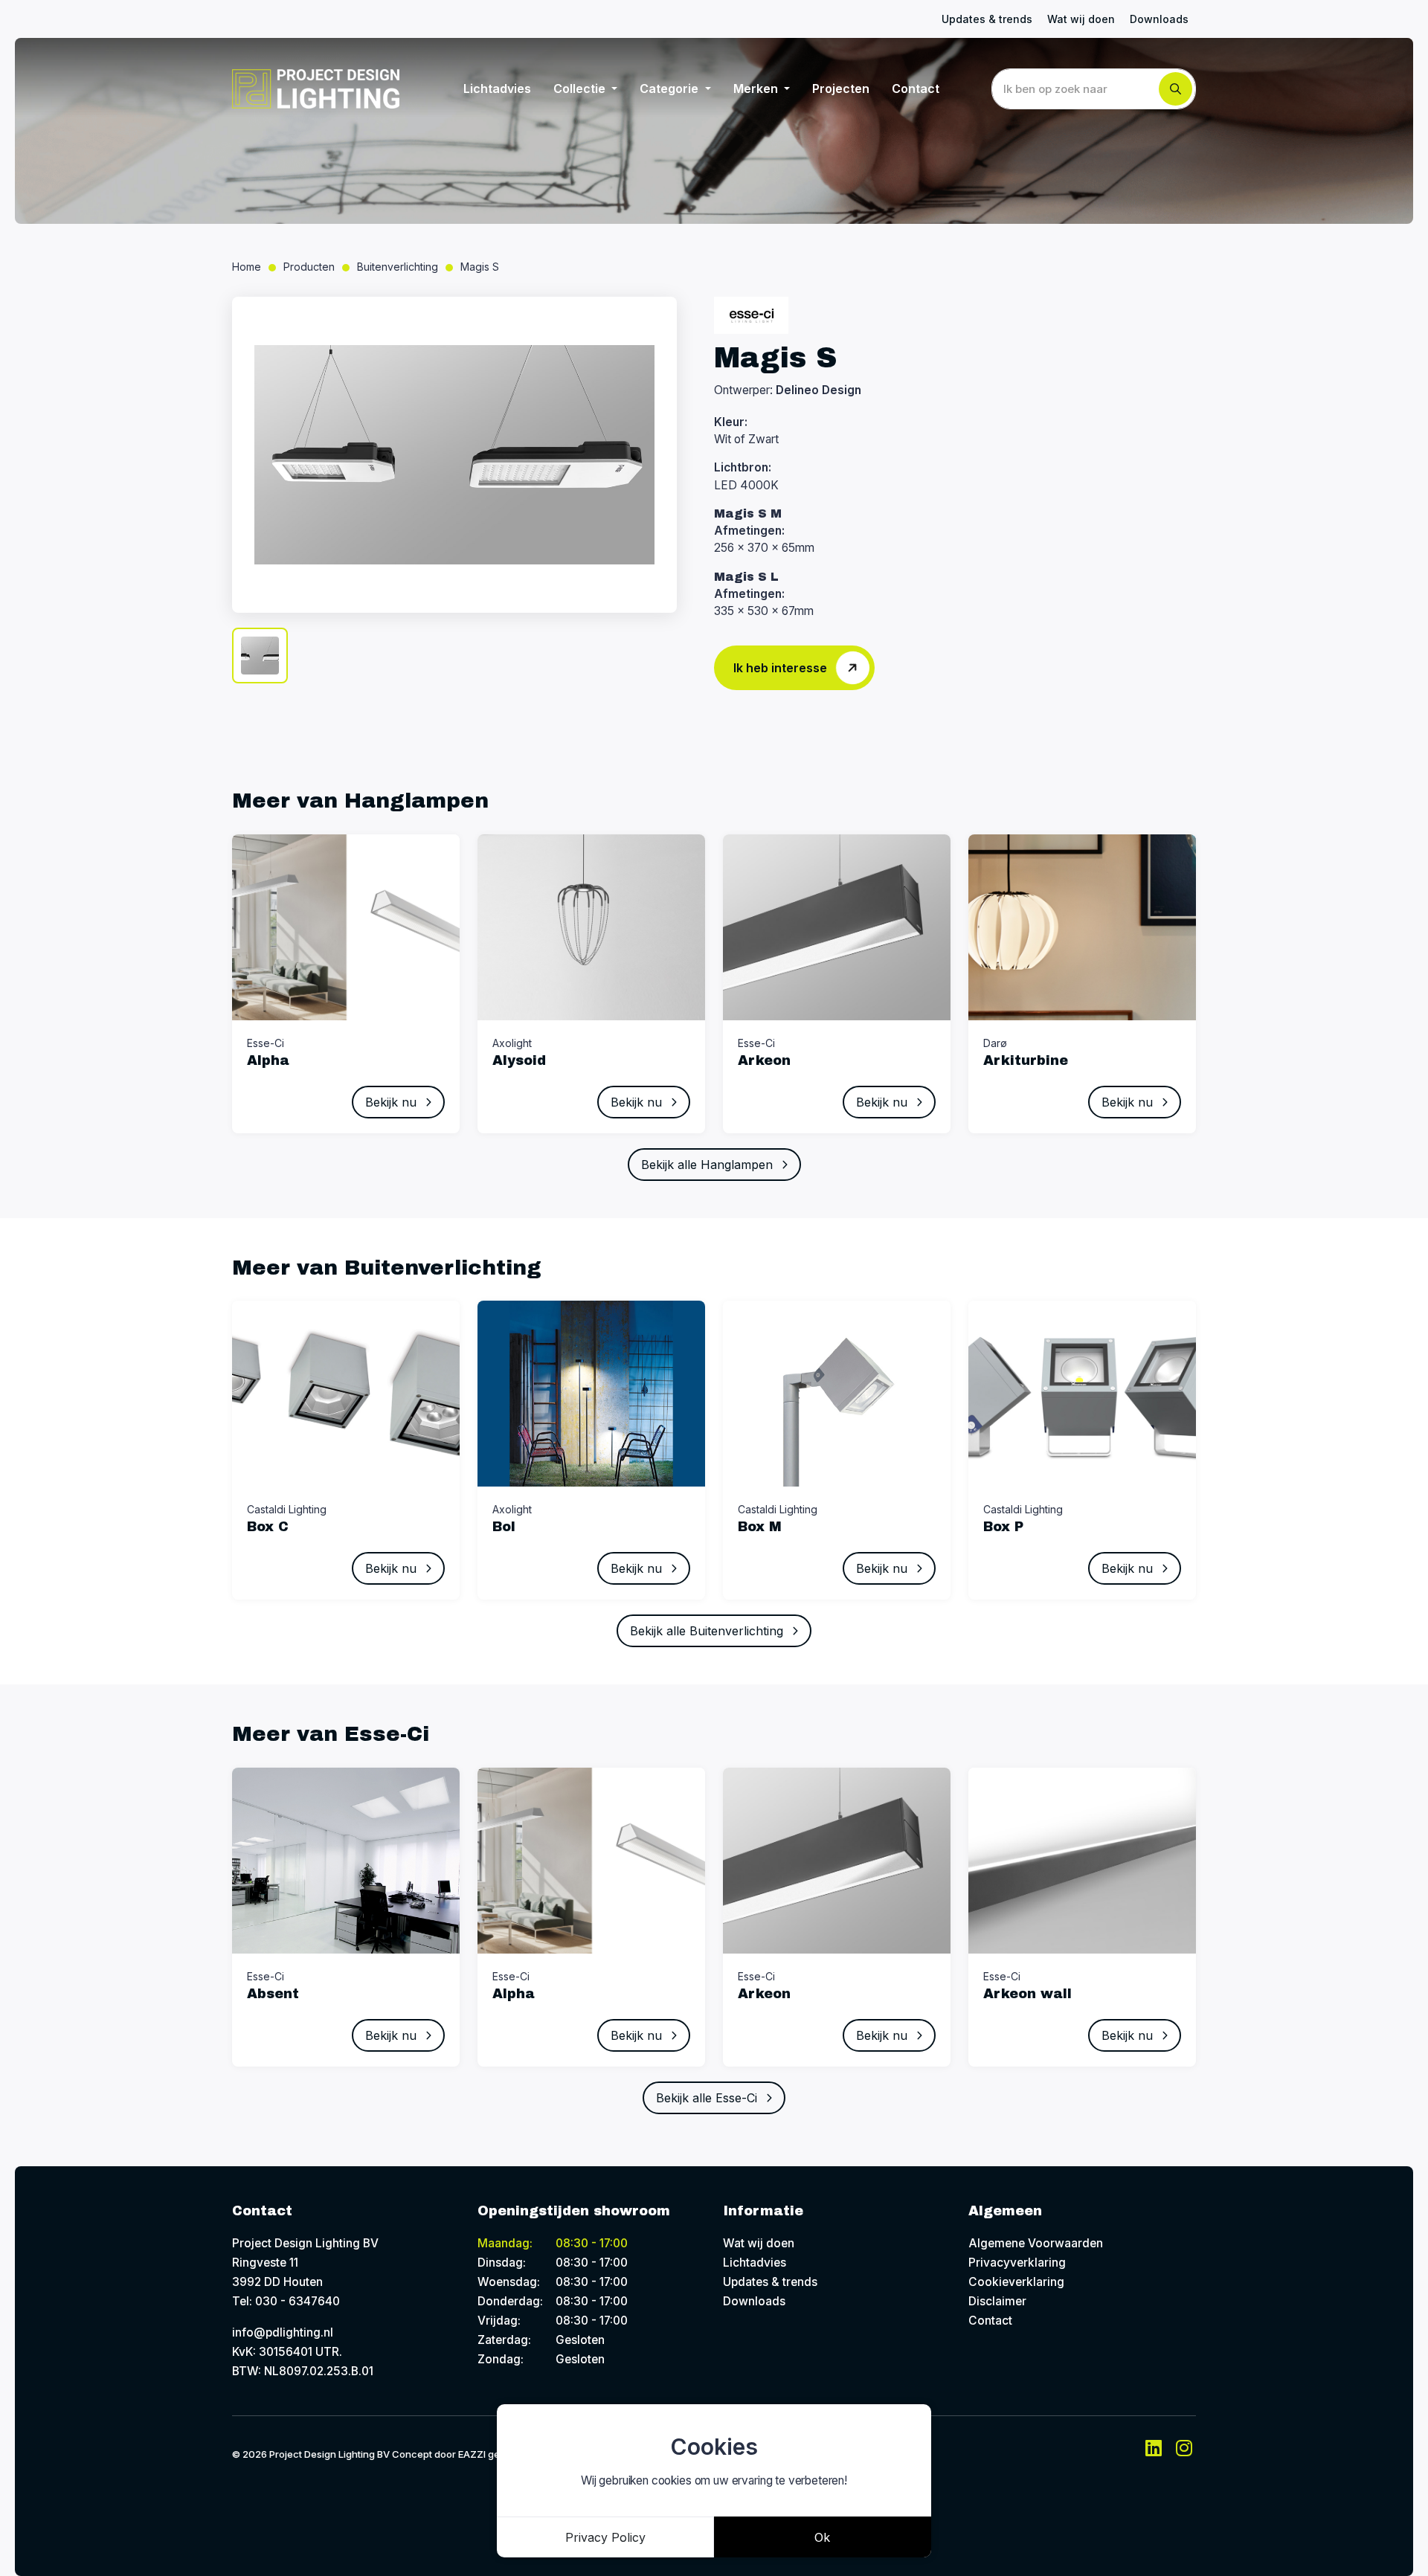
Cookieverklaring (1016, 2282)
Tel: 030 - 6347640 (286, 2301)
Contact (916, 88)
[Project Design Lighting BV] (316, 89)
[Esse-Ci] (751, 315)
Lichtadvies (497, 88)
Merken (757, 88)
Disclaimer (997, 2301)
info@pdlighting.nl (283, 2332)
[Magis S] (454, 455)
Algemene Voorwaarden (1036, 2243)
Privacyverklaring (1017, 2263)
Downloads (1159, 19)
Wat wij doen (1081, 19)
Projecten (841, 88)
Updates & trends (987, 19)
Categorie (670, 88)
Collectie (581, 88)
